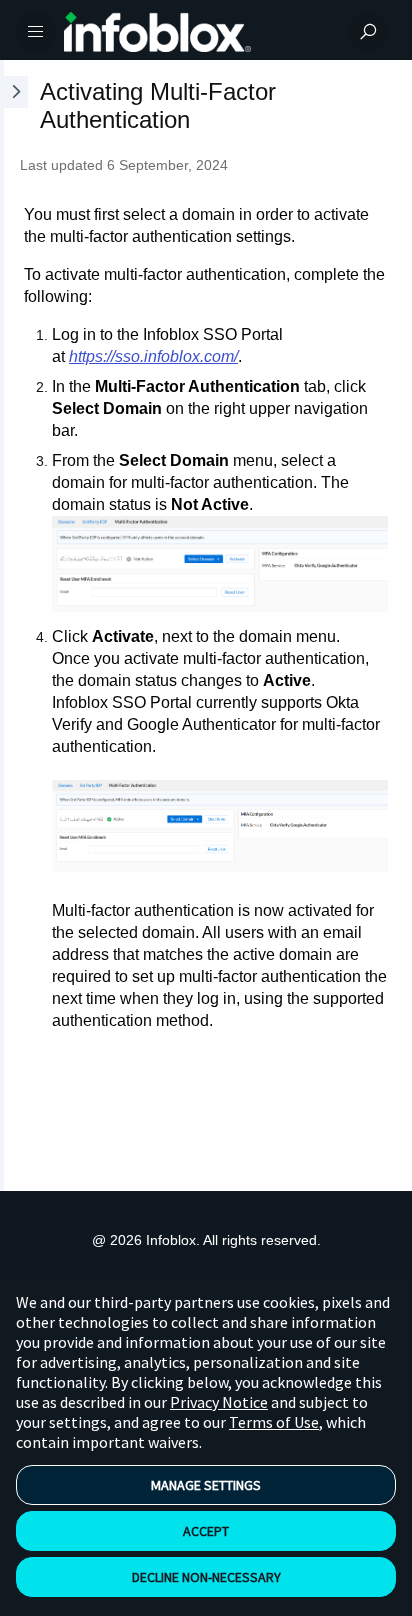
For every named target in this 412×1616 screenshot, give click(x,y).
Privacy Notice (219, 1402)
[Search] (368, 32)
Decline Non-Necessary (206, 1577)
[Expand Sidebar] (14, 625)
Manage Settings (206, 1485)
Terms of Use (274, 1422)
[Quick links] (198, 32)
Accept (206, 1531)
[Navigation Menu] (36, 32)
